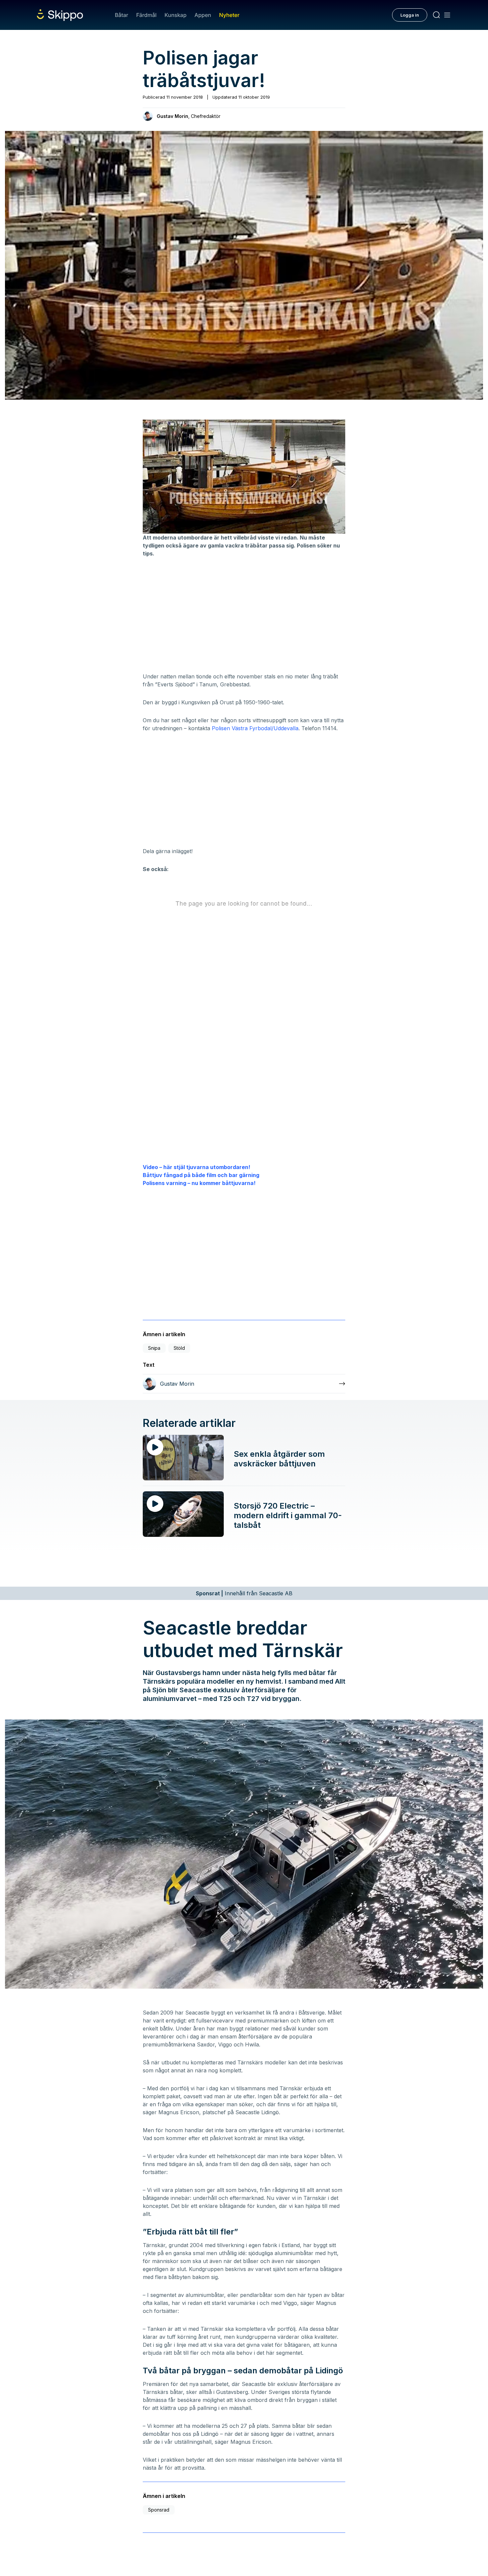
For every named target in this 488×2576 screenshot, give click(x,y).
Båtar (122, 15)
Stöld (179, 1348)
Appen (203, 15)
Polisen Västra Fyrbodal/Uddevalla (255, 728)
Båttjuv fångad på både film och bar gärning (201, 1175)
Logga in (410, 15)
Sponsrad (159, 2510)
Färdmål (146, 15)
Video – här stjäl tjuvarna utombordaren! (197, 1167)
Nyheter (229, 15)
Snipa (154, 1348)
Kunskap (176, 15)
